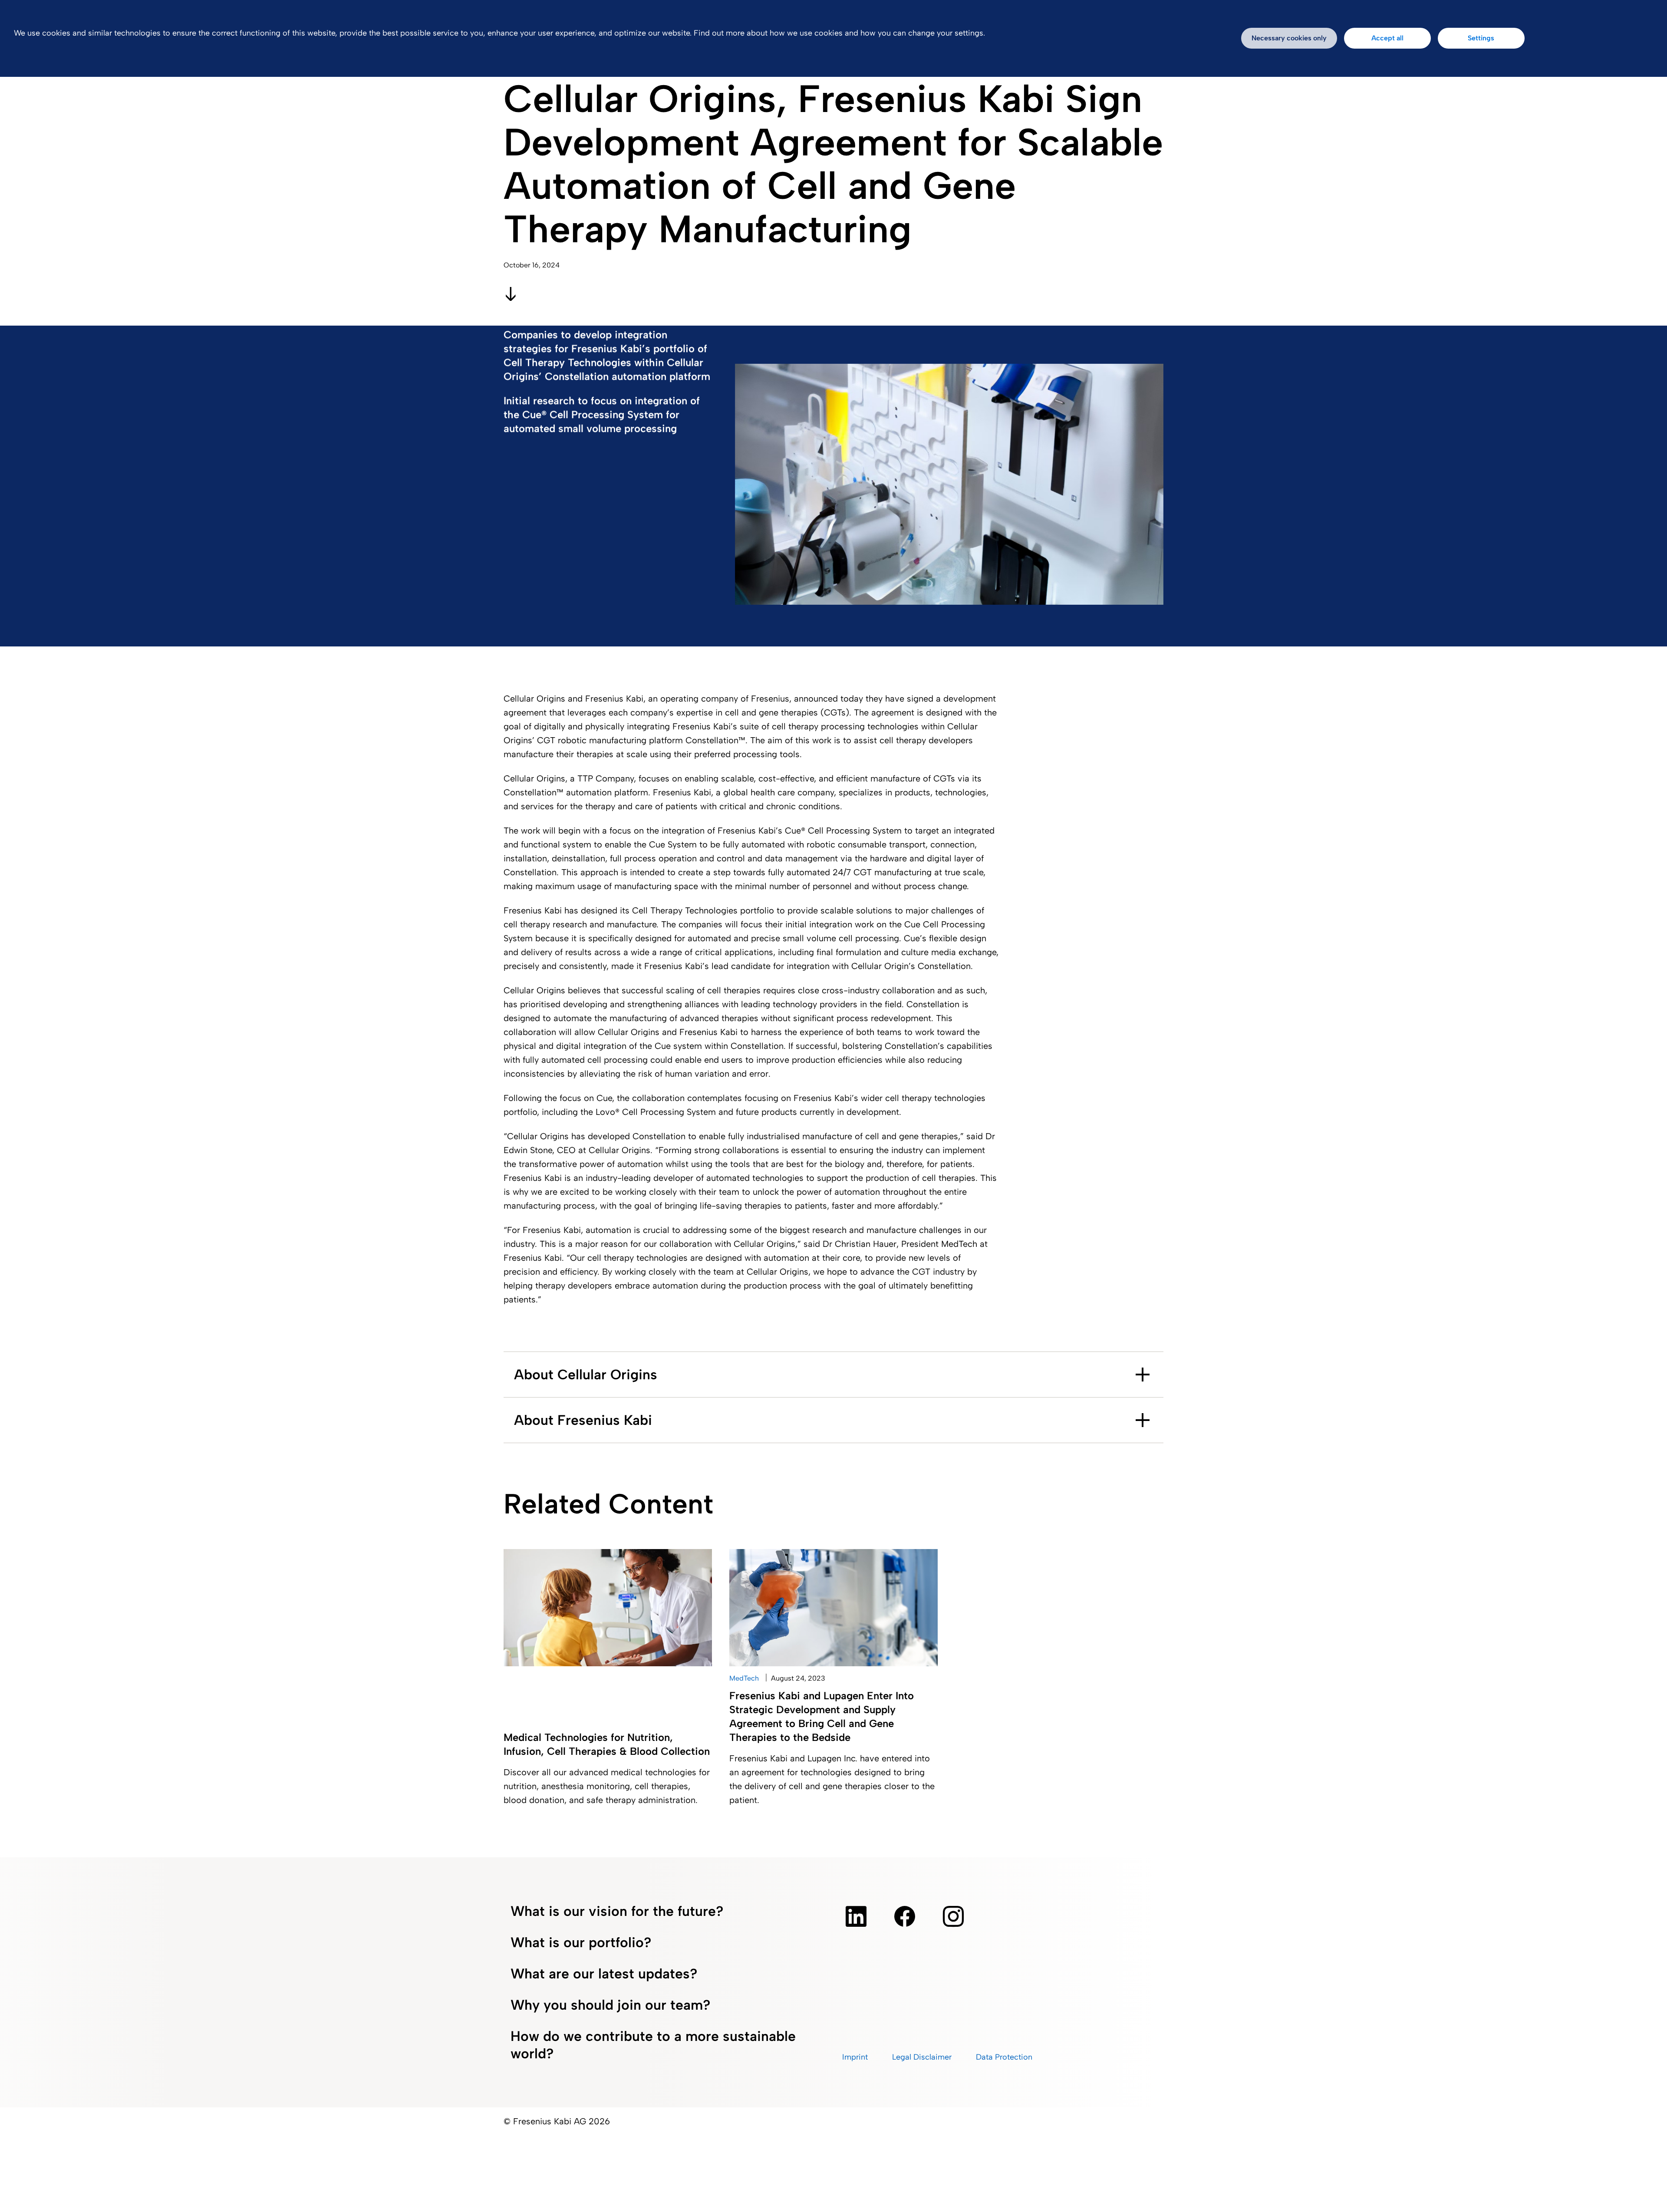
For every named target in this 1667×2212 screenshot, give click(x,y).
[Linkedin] (856, 1916)
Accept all (1387, 38)
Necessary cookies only (1289, 38)
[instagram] (953, 1916)
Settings (1481, 38)
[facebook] (905, 1916)
